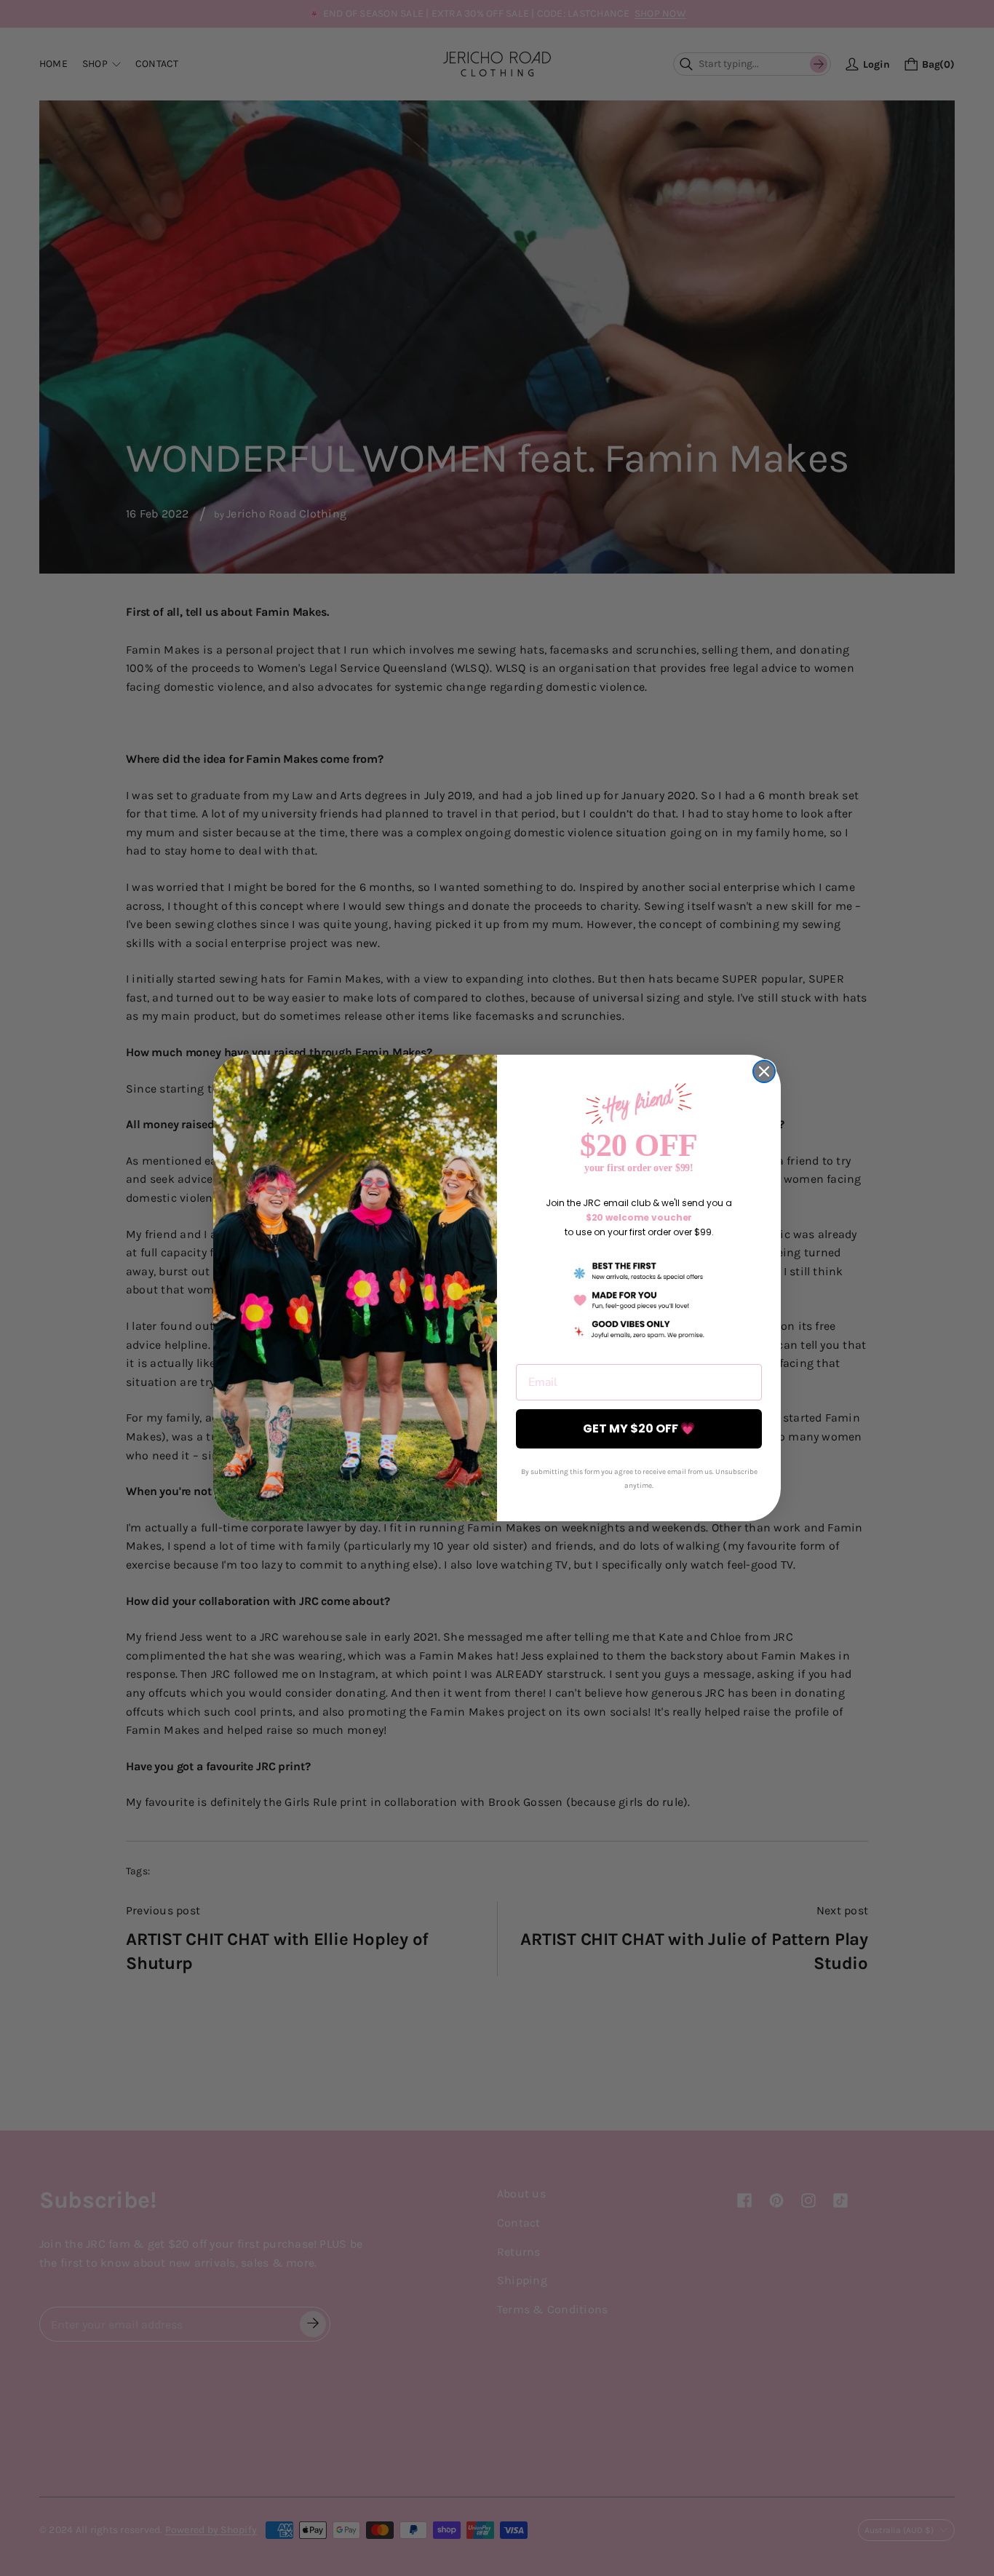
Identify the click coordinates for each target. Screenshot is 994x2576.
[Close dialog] (764, 1071)
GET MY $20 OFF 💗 (639, 1428)
